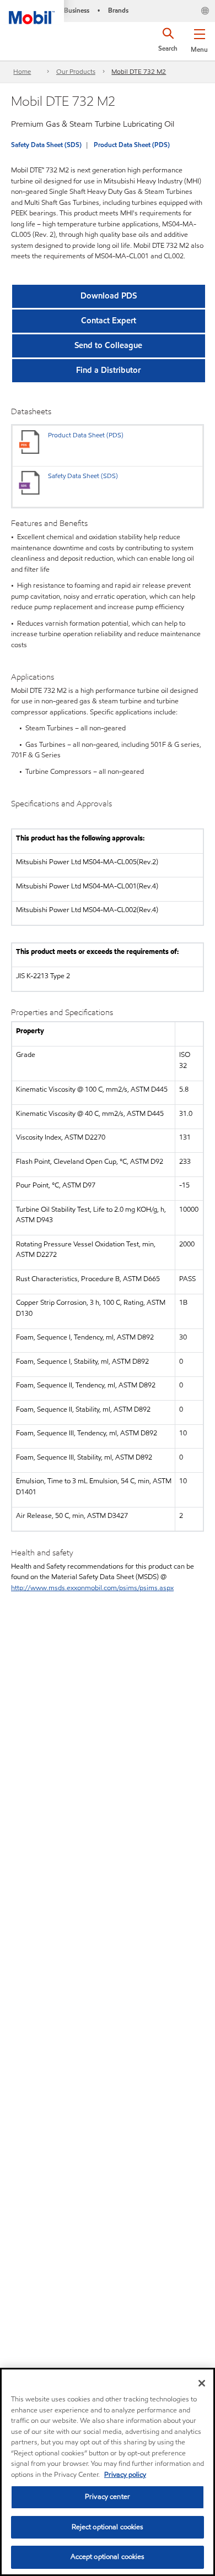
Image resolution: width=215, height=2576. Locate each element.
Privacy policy (125, 2475)
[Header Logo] (32, 12)
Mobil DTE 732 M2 (139, 71)
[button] (199, 39)
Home (22, 71)
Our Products (76, 71)
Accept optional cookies (108, 2557)
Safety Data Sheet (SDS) (46, 145)
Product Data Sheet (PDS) (132, 145)
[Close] (202, 2383)
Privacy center (108, 2497)
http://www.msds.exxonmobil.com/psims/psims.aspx (92, 1588)
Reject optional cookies (108, 2527)
